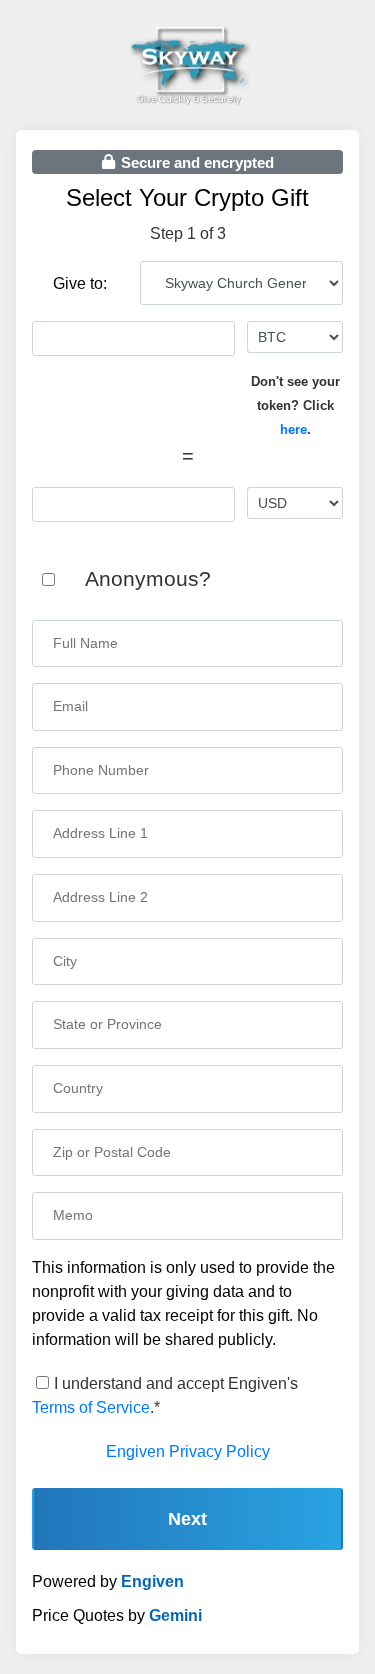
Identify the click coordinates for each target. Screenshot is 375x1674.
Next (187, 1519)
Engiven (152, 1581)
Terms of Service (91, 1407)
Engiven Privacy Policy (188, 1451)
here (293, 429)
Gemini (175, 1615)
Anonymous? (148, 578)
